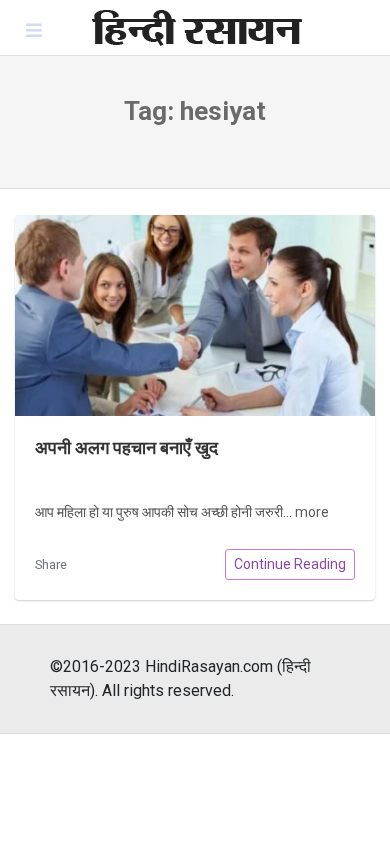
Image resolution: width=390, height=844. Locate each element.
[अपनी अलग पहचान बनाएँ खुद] (195, 315)
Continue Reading (290, 564)
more (312, 512)
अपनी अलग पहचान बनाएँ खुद (126, 448)
